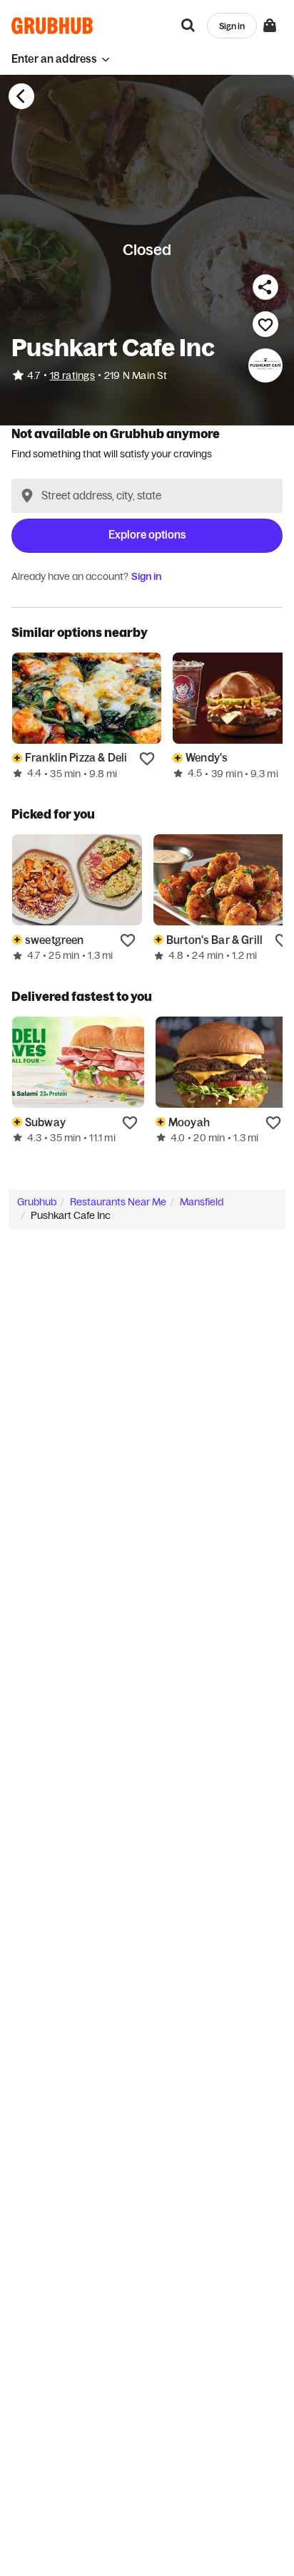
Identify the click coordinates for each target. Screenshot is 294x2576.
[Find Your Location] (27, 496)
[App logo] (52, 26)
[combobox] (147, 496)
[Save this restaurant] (265, 324)
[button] (61, 59)
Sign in (146, 576)
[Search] (188, 26)
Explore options (147, 535)
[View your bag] (270, 26)
